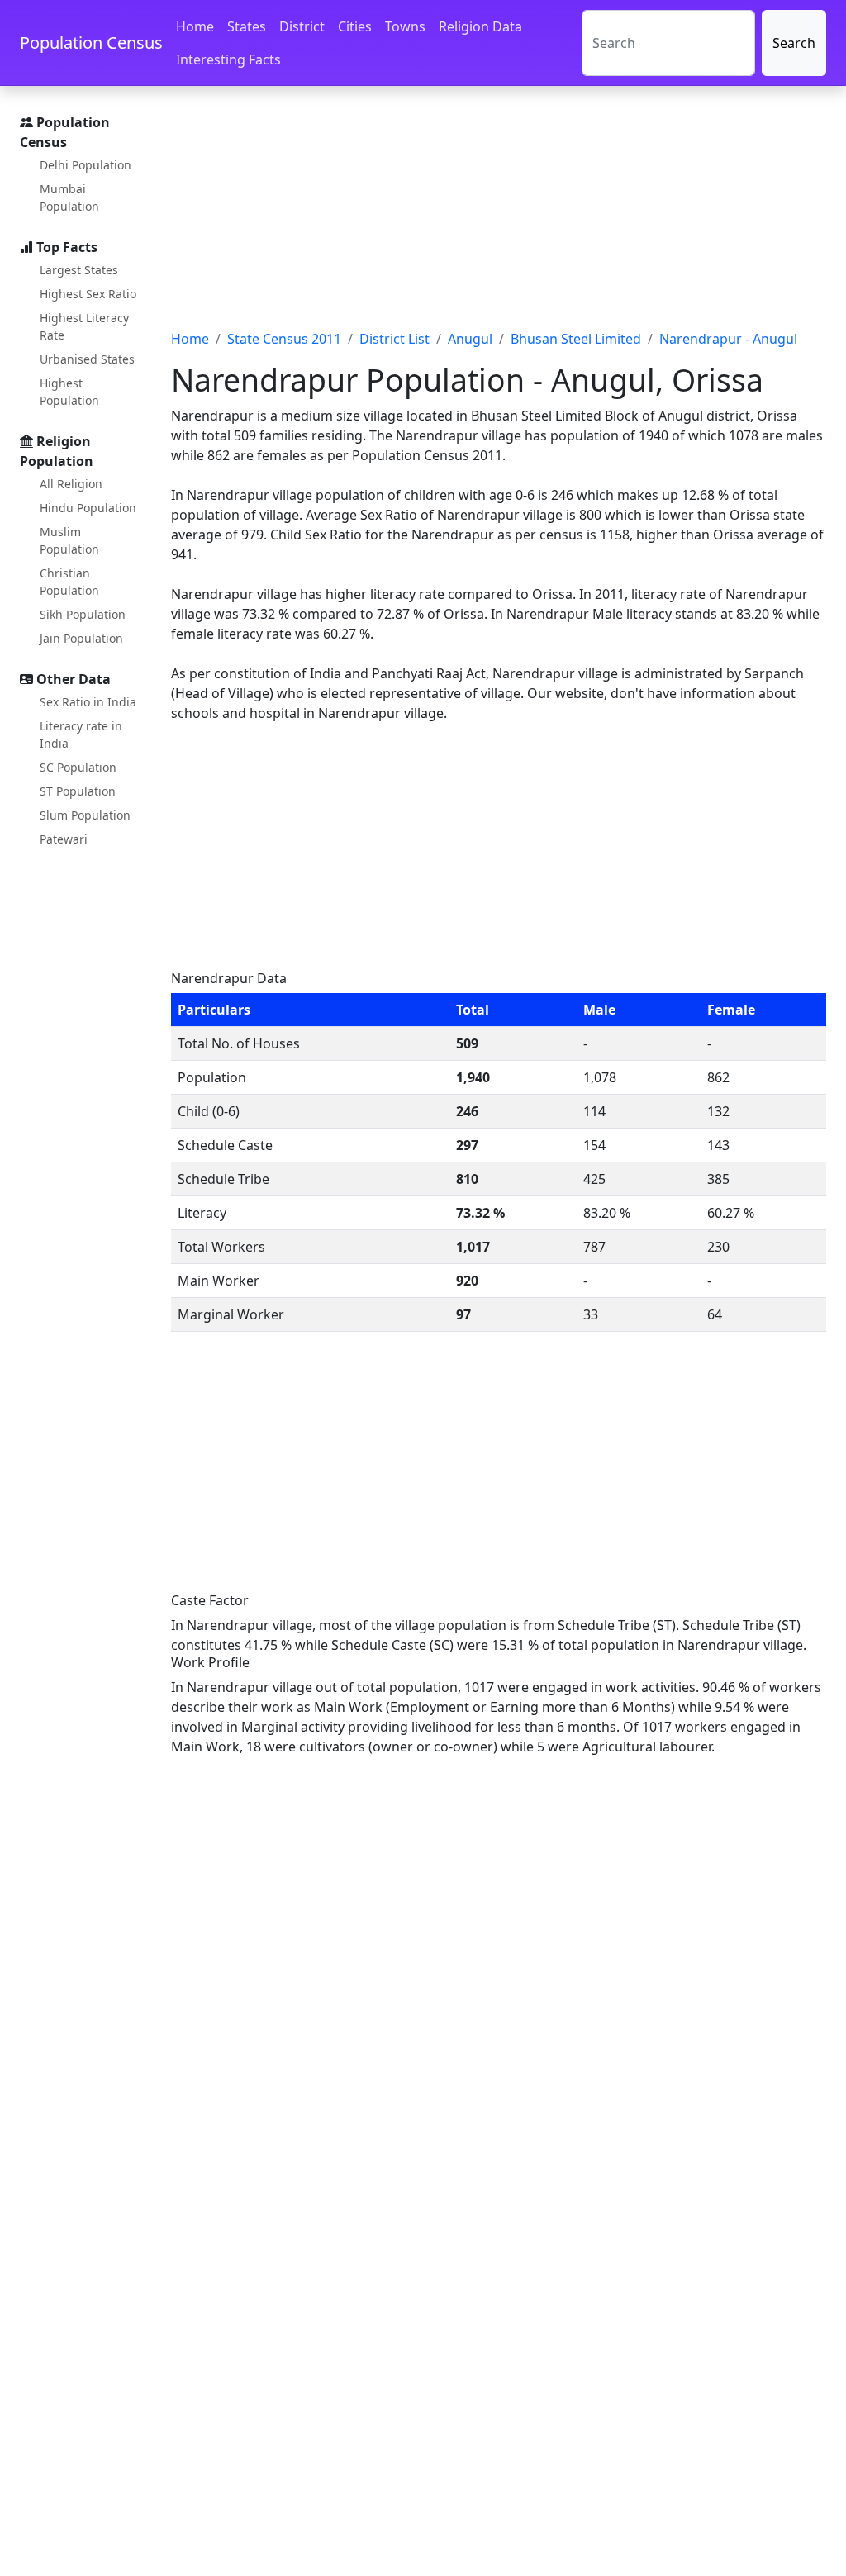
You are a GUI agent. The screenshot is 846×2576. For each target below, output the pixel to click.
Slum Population (85, 815)
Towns (405, 26)
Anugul (470, 339)
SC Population (78, 767)
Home (195, 26)
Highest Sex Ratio (88, 294)
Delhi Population (86, 165)
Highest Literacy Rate (84, 326)
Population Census (91, 43)
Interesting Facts (228, 59)
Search (794, 43)
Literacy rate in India (81, 734)
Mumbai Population (69, 197)
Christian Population (69, 582)
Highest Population (69, 392)
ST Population (78, 791)
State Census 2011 (284, 339)
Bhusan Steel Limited (576, 339)
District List (394, 339)
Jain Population (81, 638)
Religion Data (480, 26)
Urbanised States (87, 359)
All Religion (71, 484)
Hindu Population (88, 508)
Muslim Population (69, 540)
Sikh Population (83, 614)
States (247, 26)
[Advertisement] (499, 217)
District (302, 26)
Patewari (64, 839)
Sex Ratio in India (88, 702)
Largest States (79, 270)
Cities (355, 26)
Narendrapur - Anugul (728, 339)
